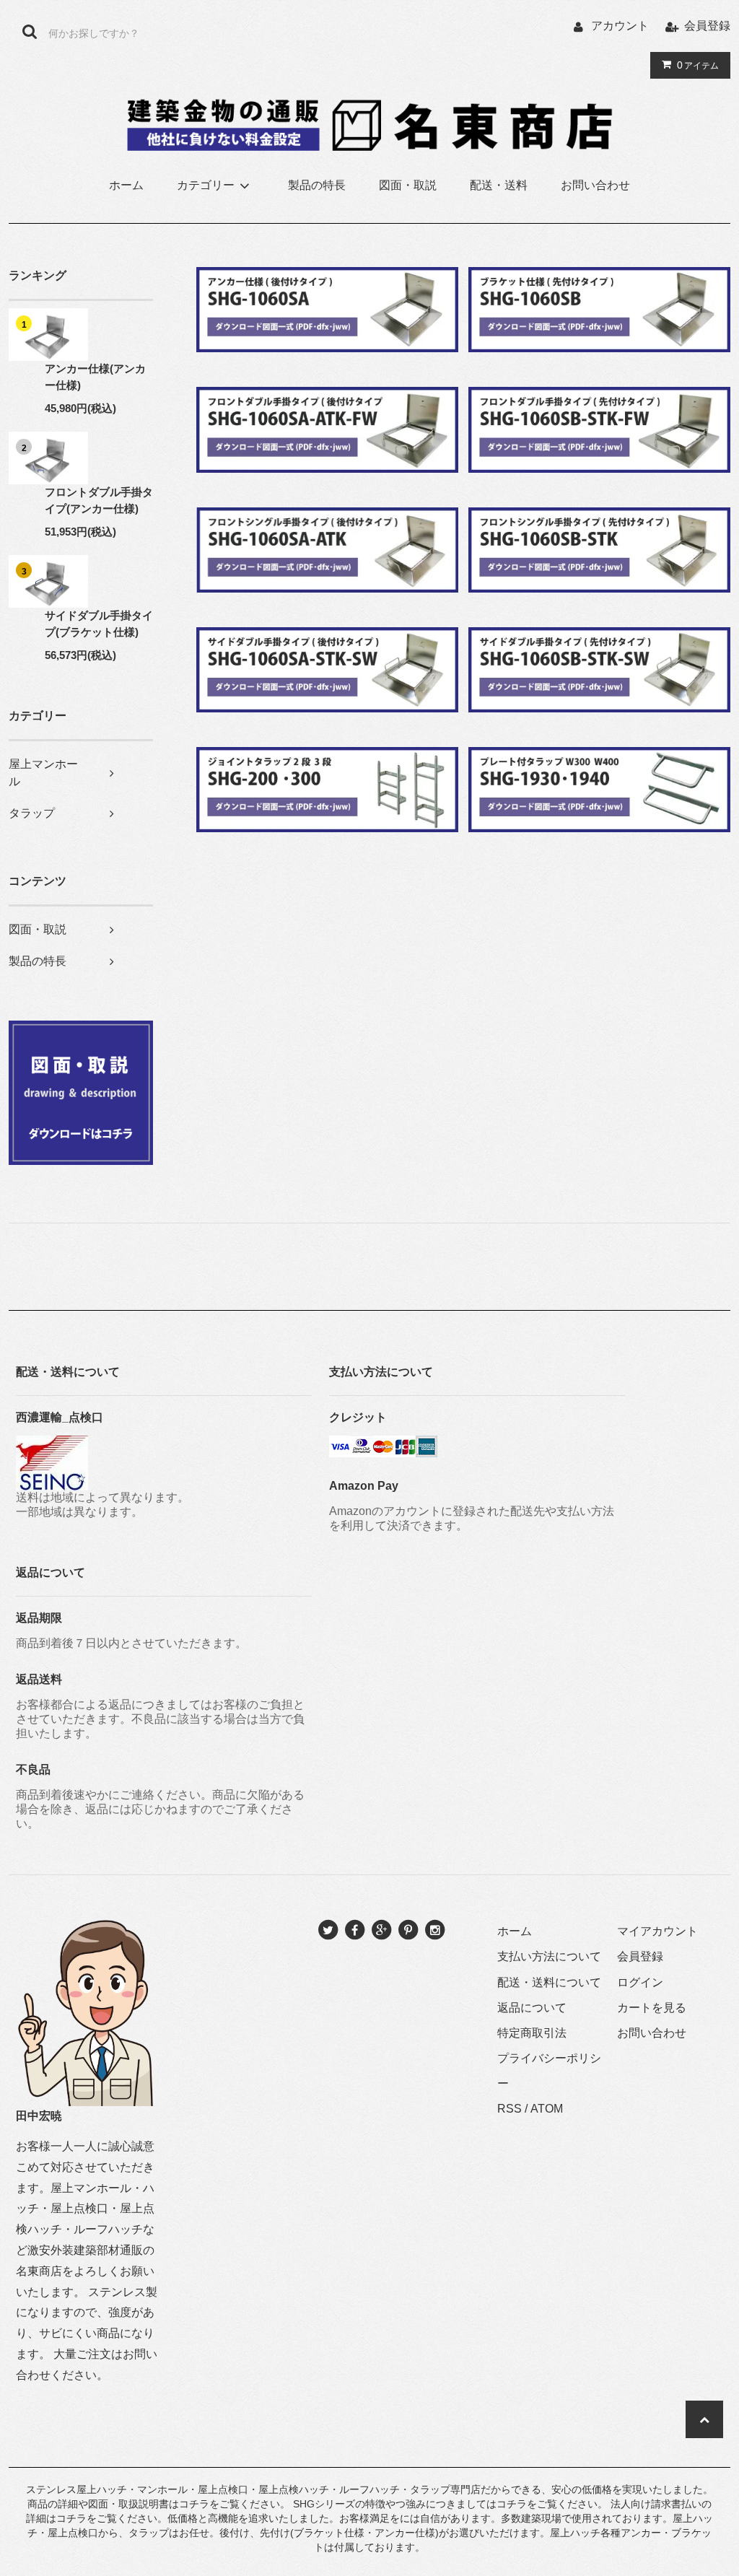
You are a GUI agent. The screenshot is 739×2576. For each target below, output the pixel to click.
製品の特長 (317, 185)
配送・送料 (499, 185)
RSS (510, 2109)
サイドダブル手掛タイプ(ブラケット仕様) (99, 624)
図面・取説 (408, 185)
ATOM (547, 2109)
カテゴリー (206, 185)
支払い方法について (549, 1956)
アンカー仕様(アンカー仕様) (95, 377)
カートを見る (652, 2008)
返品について (532, 2008)
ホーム (126, 185)
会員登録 (707, 26)
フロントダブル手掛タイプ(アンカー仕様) (99, 500)
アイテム (698, 65)
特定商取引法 (532, 2033)
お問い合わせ (595, 185)
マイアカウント (657, 1931)
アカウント (620, 26)
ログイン (640, 1982)
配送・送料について (549, 1982)
